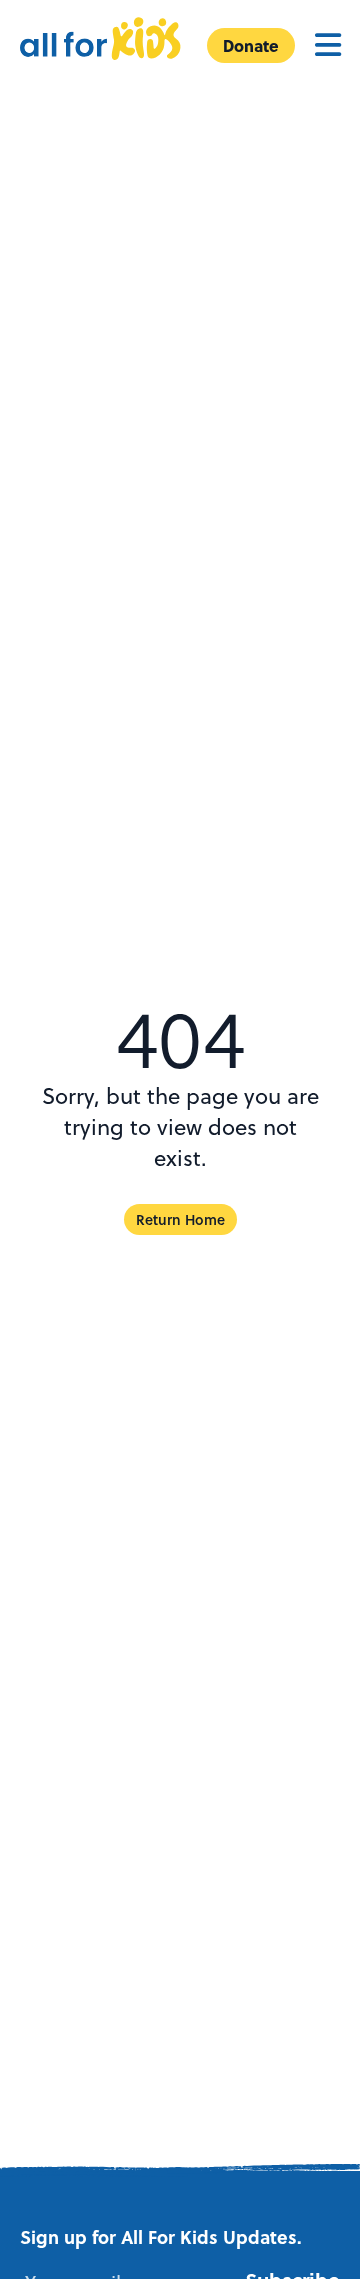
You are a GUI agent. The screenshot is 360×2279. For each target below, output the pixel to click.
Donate (251, 45)
